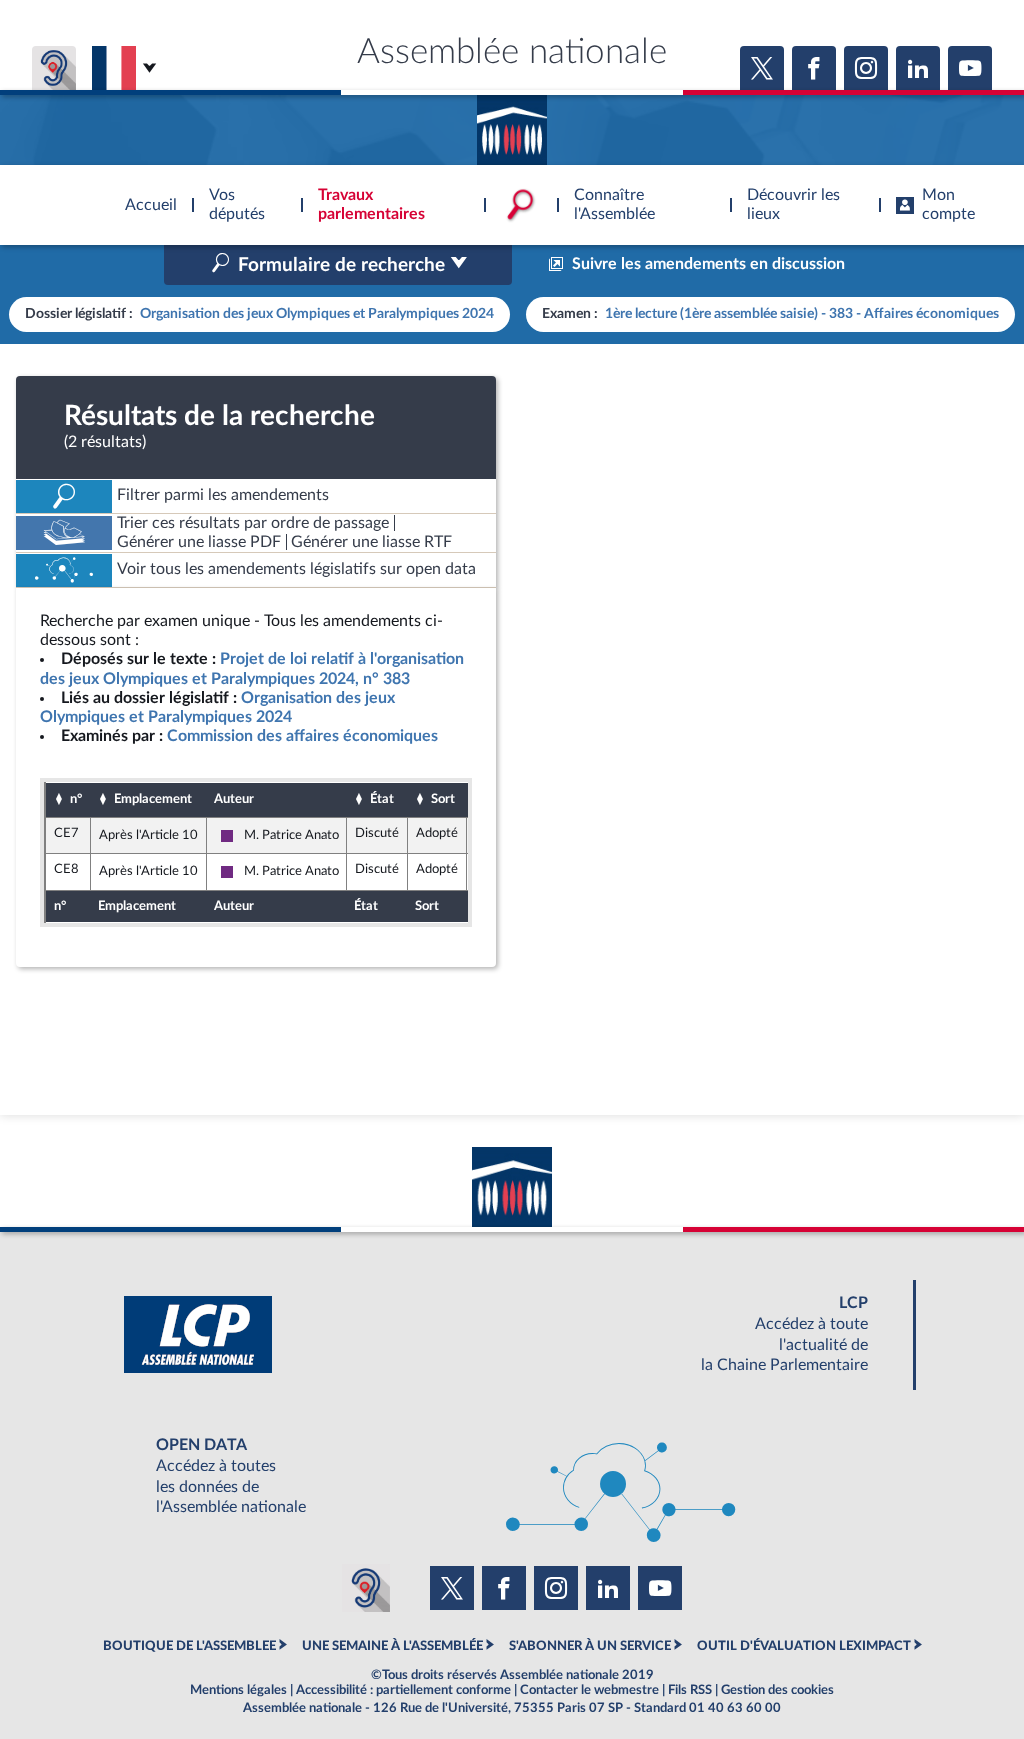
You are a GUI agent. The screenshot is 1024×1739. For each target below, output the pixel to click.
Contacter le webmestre (589, 1690)
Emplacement (153, 799)
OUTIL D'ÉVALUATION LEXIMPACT (804, 1646)
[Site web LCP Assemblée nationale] (512, 1334)
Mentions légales (238, 1690)
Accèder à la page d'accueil (512, 123)
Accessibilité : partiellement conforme (403, 1690)
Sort (443, 799)
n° (76, 799)
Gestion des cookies (777, 1690)
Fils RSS (690, 1690)
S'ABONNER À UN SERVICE (590, 1646)
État (382, 799)
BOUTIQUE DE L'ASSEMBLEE (189, 1646)
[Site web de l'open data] (512, 1476)
